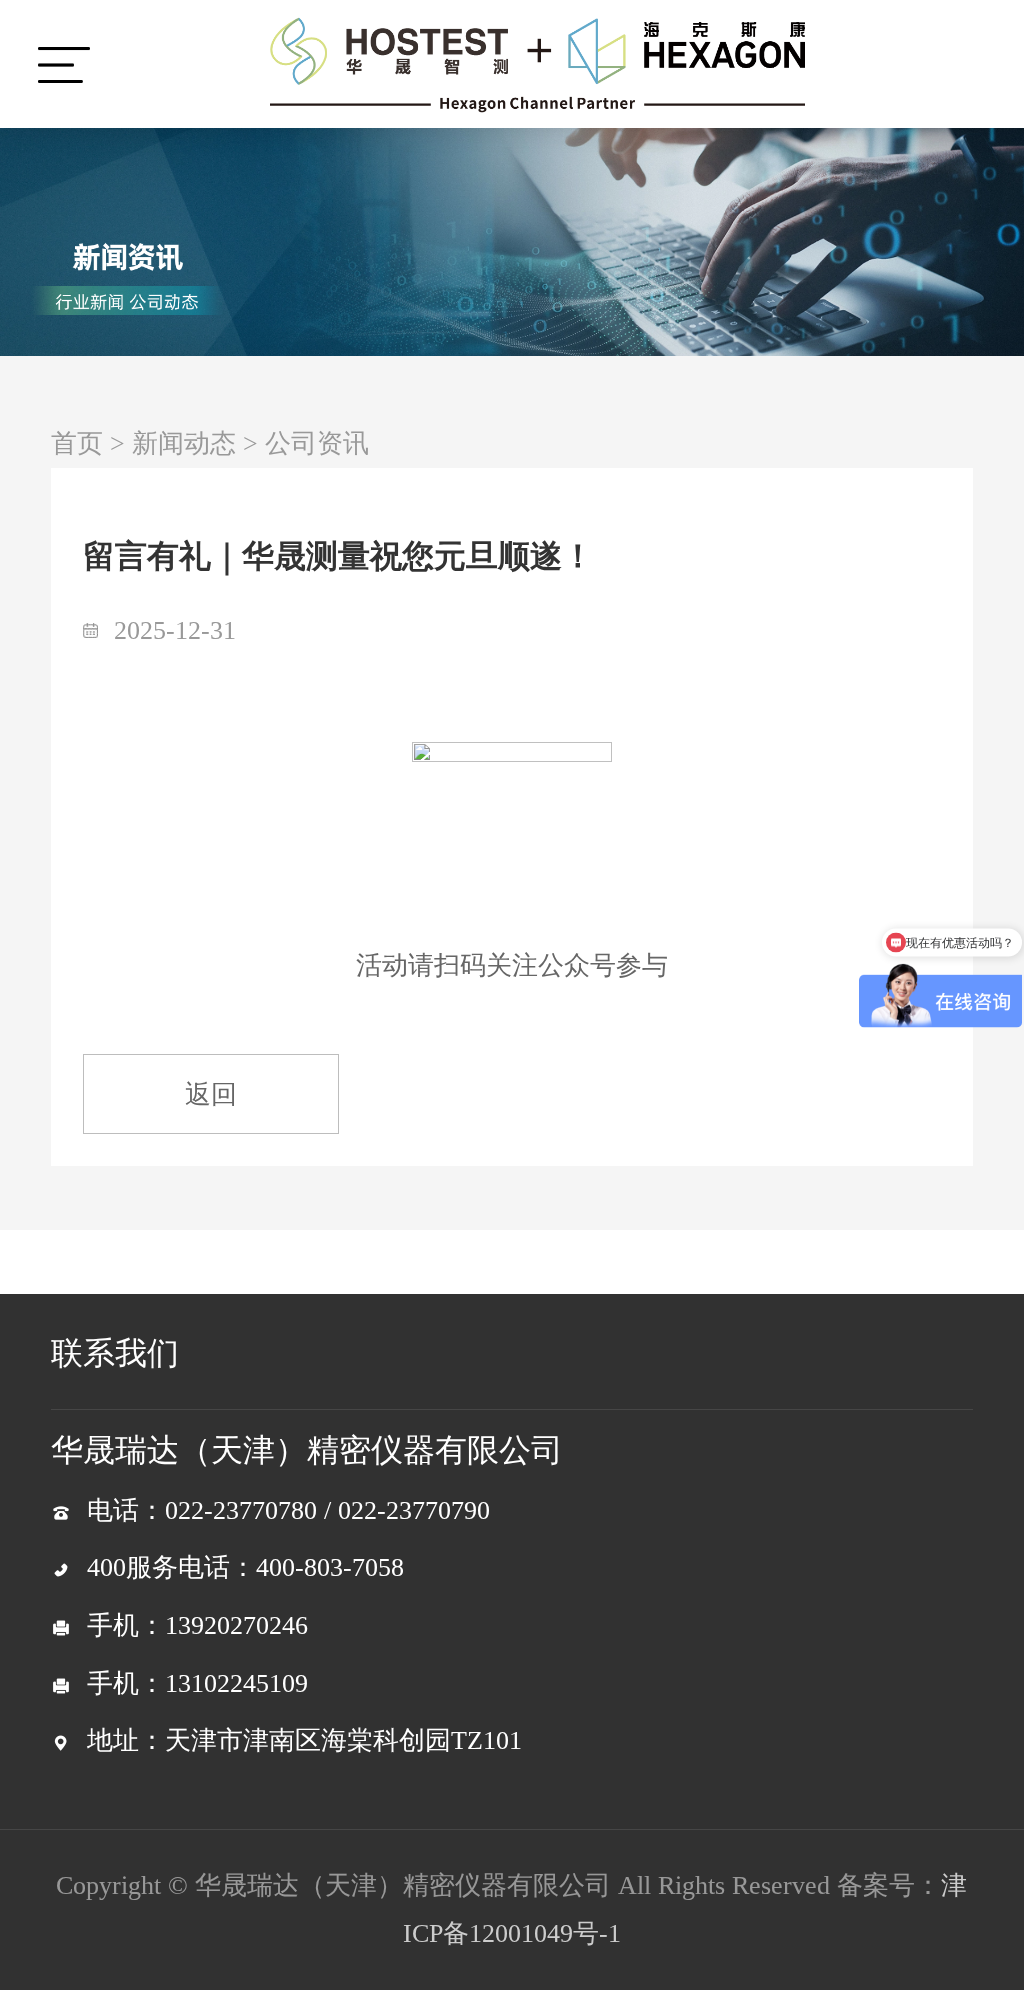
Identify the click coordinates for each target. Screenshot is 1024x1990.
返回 (211, 1094)
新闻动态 (184, 443)
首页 (77, 443)
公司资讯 (317, 443)
